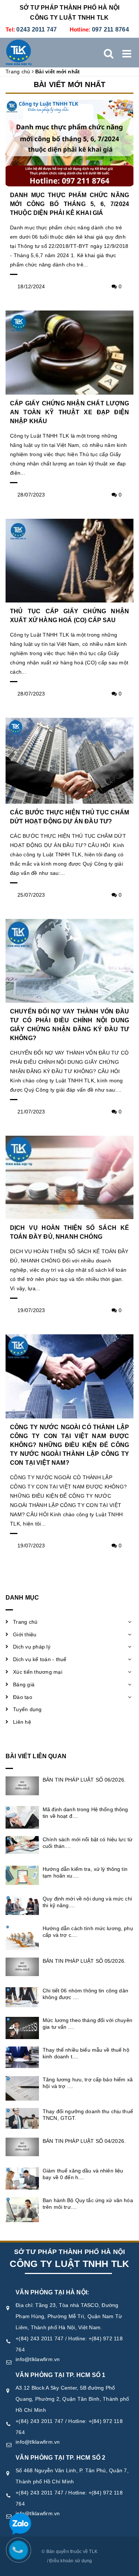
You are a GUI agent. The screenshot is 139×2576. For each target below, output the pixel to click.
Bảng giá (24, 1684)
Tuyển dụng (27, 1709)
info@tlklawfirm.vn (38, 2359)
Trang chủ (25, 1622)
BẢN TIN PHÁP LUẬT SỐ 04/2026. (84, 2141)
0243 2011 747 (37, 29)
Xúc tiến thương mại (38, 1672)
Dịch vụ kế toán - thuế (40, 1659)
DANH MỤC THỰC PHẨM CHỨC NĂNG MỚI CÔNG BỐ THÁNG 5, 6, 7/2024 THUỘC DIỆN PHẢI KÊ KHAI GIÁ (69, 204)
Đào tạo (23, 1697)
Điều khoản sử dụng (71, 2561)
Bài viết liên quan (36, 1756)
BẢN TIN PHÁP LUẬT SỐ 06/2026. (84, 1780)
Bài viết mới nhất (69, 84)
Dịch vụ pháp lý (32, 1647)
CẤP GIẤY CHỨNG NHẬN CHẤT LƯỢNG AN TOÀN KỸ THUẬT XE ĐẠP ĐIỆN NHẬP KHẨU (69, 412)
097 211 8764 (110, 29)
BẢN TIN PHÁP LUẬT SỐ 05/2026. (84, 1961)
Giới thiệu (25, 1634)
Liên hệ (22, 1722)
